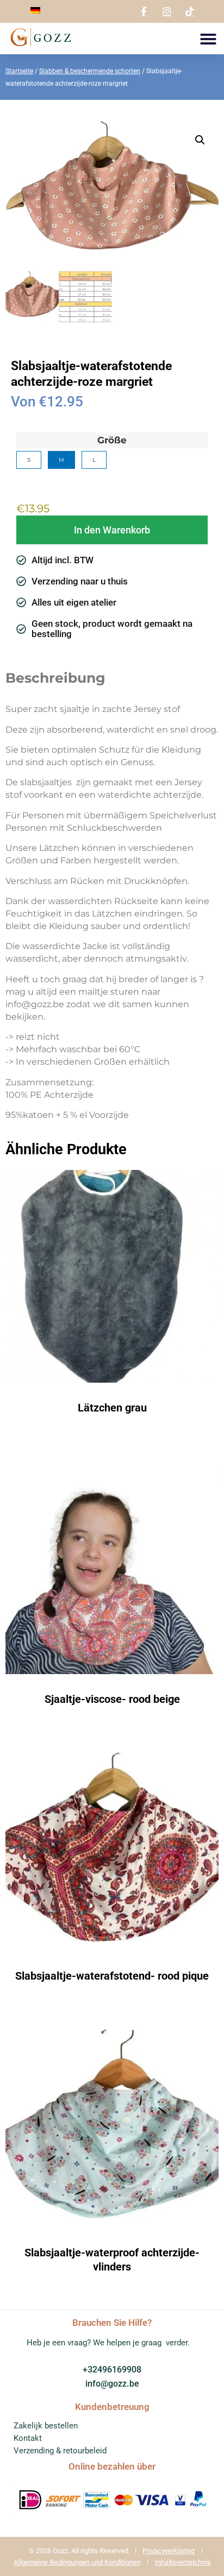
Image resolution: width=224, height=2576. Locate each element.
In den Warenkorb (112, 530)
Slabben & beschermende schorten (90, 71)
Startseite (19, 71)
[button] (208, 39)
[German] (35, 11)
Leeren (27, 481)
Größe (112, 440)
